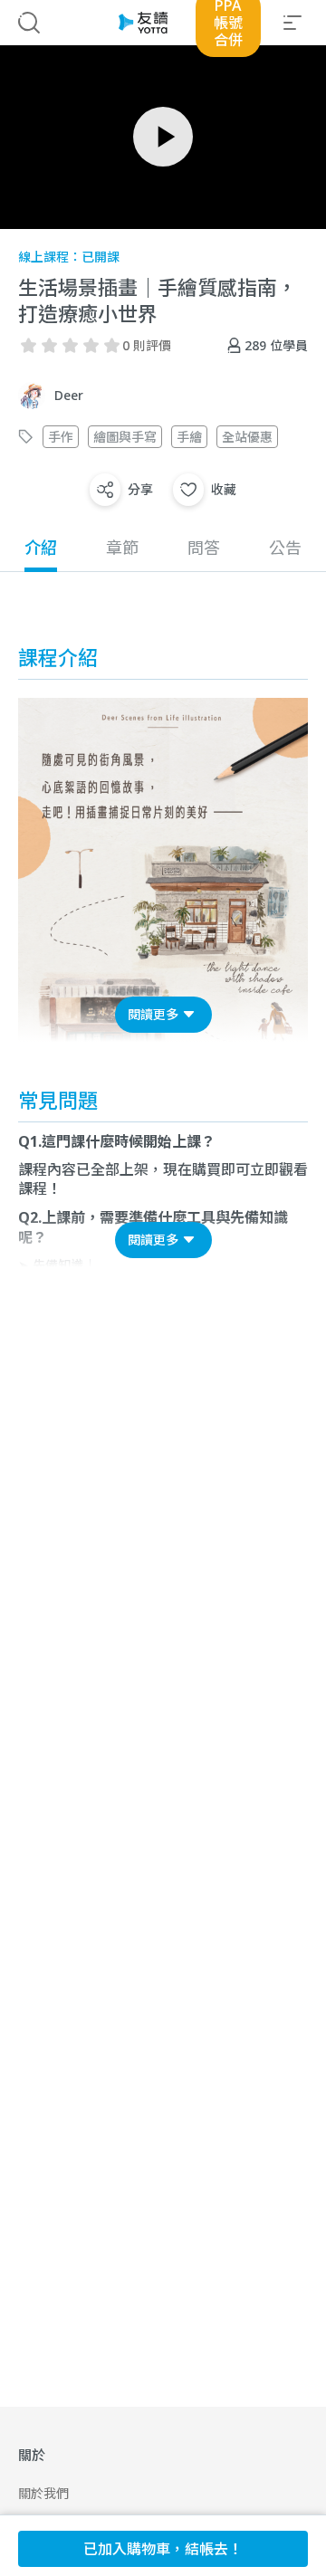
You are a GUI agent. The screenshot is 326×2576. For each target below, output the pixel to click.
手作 (61, 437)
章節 (122, 548)
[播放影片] (163, 137)
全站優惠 (247, 437)
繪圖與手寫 (125, 437)
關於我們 (43, 2493)
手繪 (189, 437)
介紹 (41, 548)
